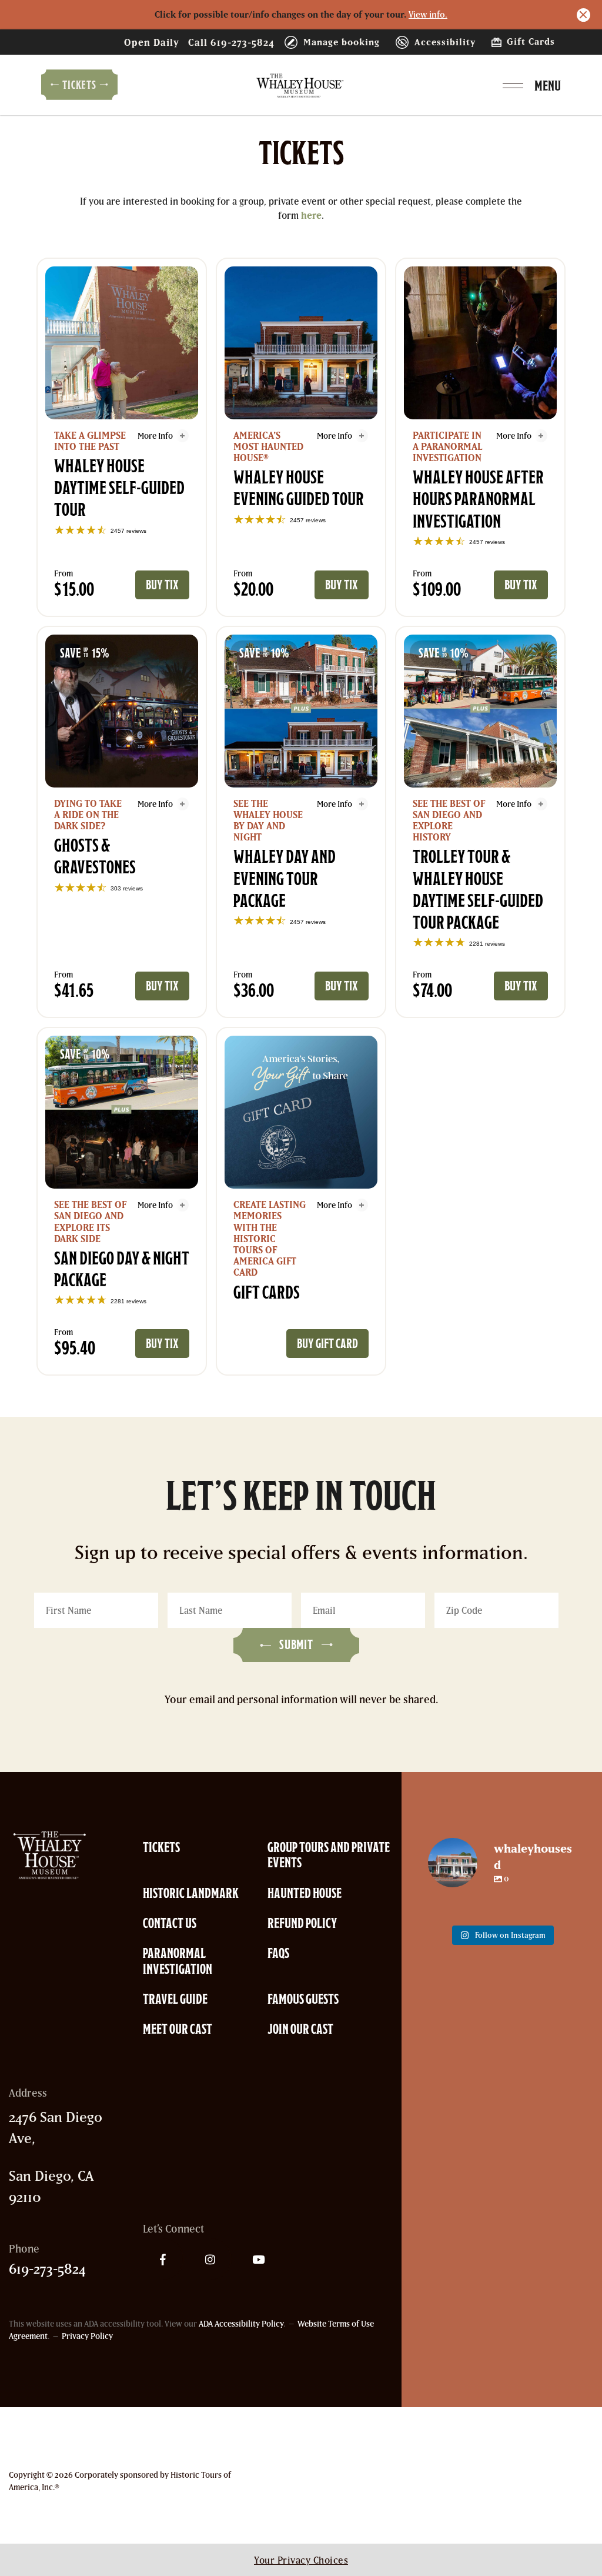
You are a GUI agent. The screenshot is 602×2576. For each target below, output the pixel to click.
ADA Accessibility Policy (241, 2324)
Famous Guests (303, 1999)
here (311, 215)
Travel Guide (175, 1999)
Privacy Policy (87, 2336)
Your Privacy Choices (301, 2560)
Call (231, 42)
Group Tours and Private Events (329, 1855)
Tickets (161, 1847)
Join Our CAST (300, 2029)
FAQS (278, 1953)
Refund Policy (302, 1923)
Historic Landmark (191, 1893)
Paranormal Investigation (178, 1961)
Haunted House (305, 1893)
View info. (428, 14)
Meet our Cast (178, 2029)
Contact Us (170, 1923)
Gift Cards (529, 41)
